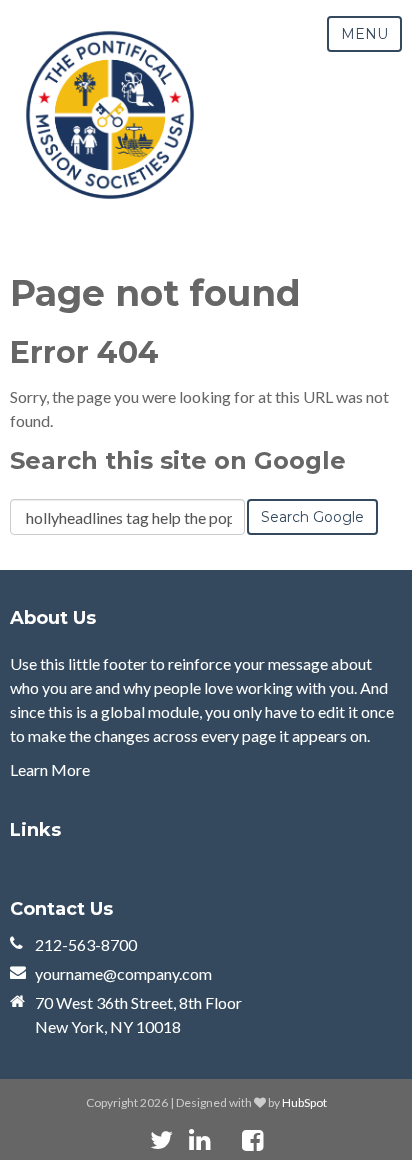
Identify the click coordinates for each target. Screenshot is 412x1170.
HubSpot (304, 1102)
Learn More (50, 769)
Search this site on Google (178, 460)
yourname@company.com (123, 973)
